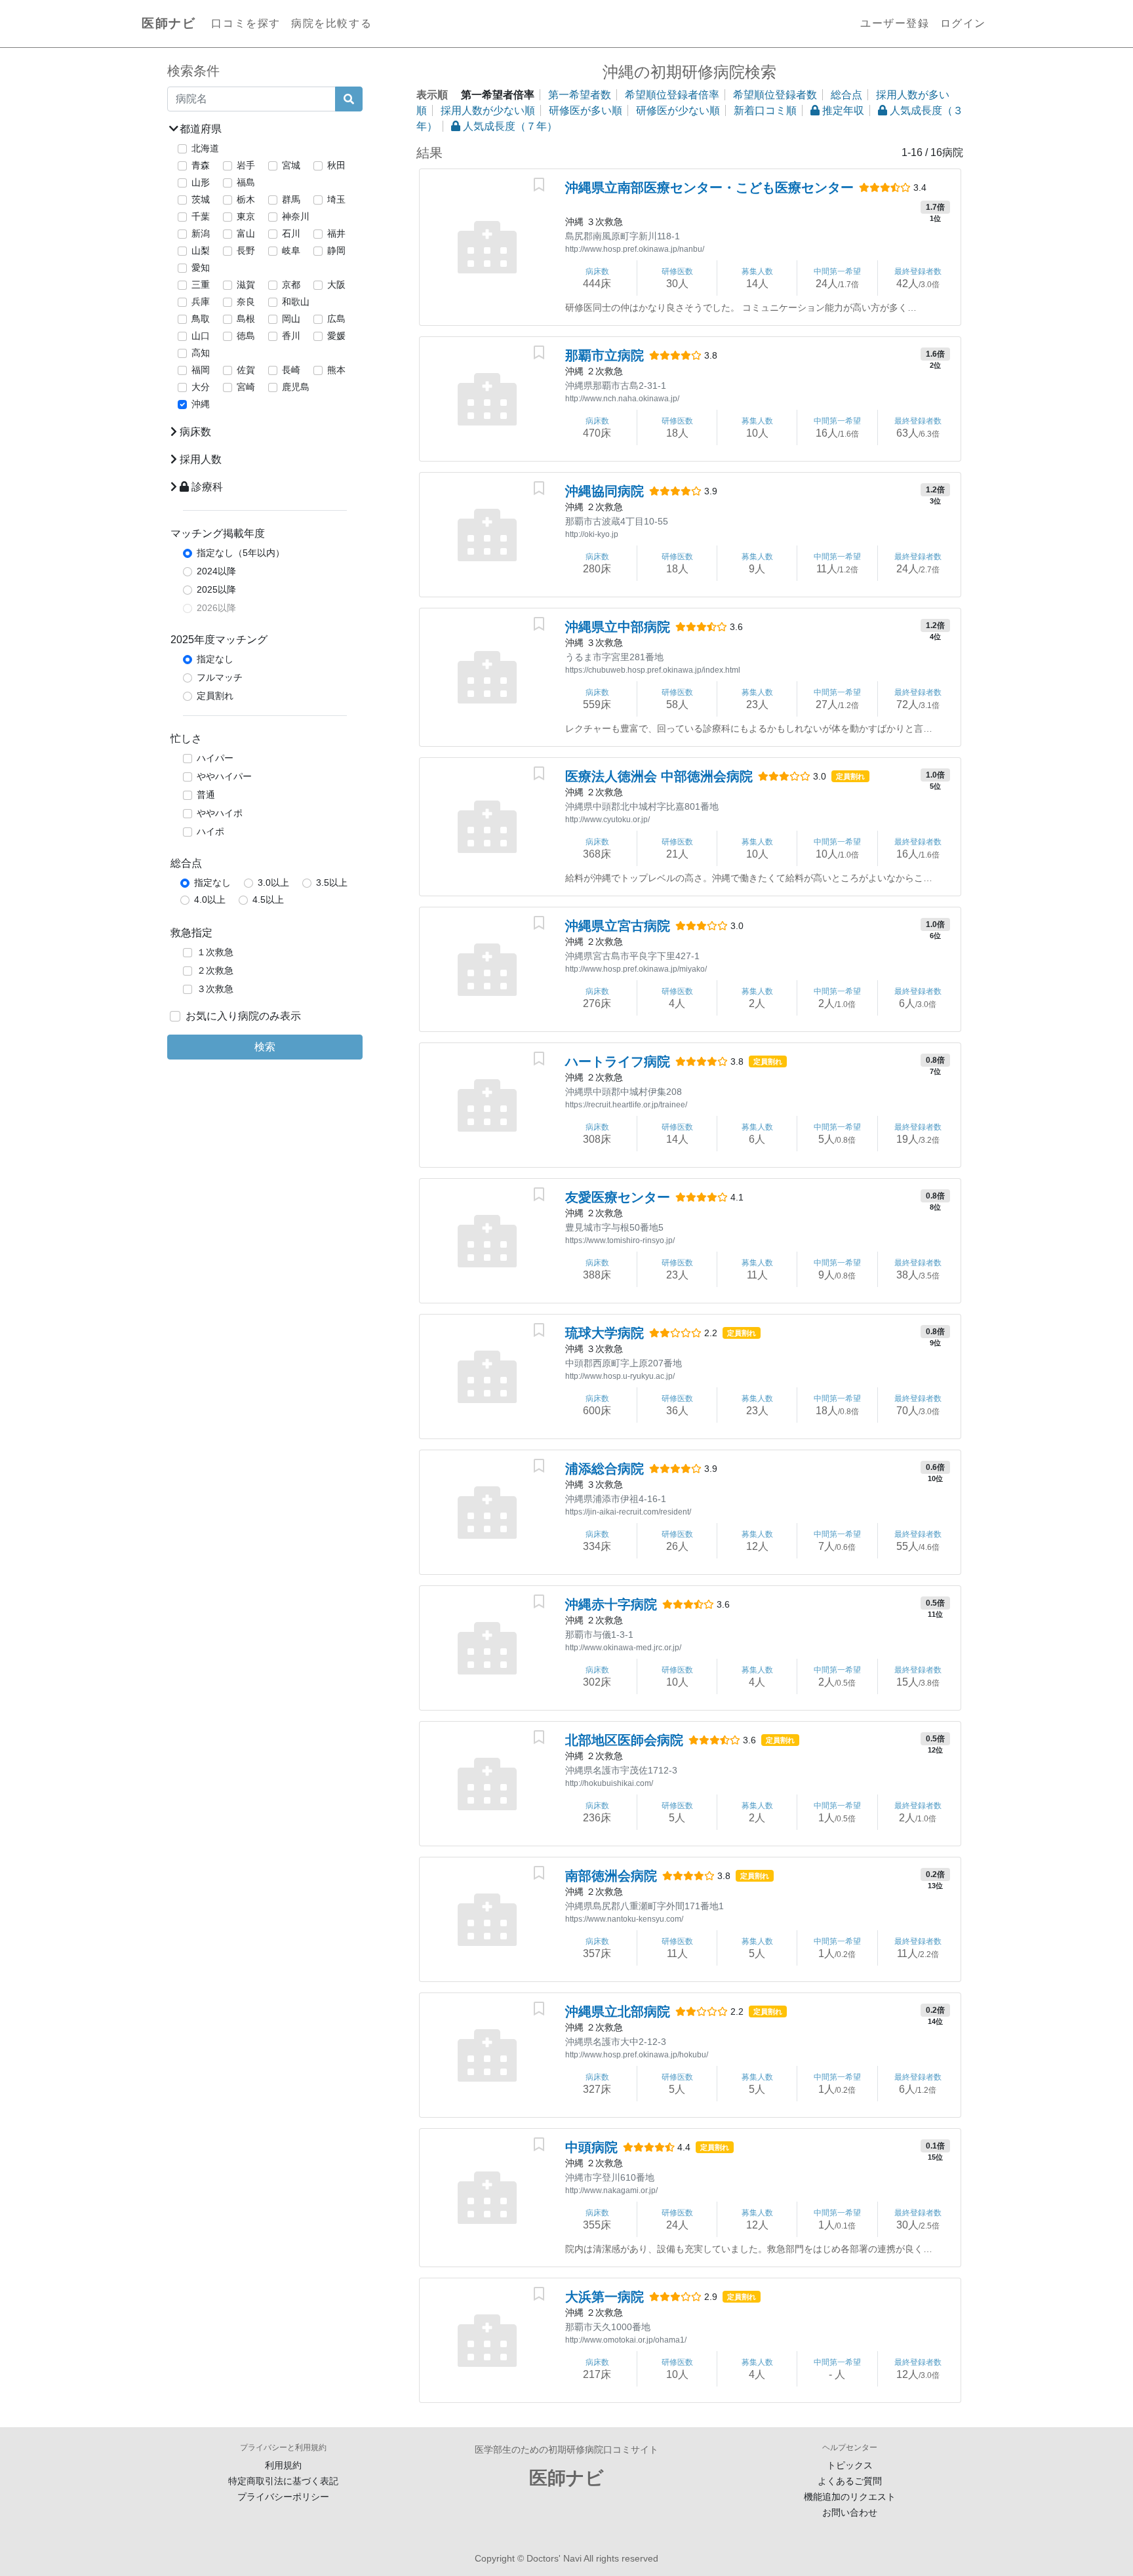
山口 (201, 336)
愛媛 (336, 336)
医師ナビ (169, 23)
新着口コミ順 (765, 110)
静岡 (336, 250)
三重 (201, 285)
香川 (291, 336)
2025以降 (216, 589)
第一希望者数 (580, 95)
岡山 (291, 319)
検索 (265, 1047)
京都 (291, 285)
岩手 (246, 165)
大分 (201, 387)
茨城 (201, 199)
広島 (336, 319)
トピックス (850, 2465)
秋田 (336, 165)
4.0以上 (210, 900)
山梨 (201, 250)
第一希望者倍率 (498, 95)
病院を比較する (331, 23)
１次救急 (215, 952)
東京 (246, 216)
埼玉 (336, 199)
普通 (206, 795)
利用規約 (283, 2465)
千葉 (201, 216)
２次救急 (215, 970)
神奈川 (296, 216)
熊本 (336, 370)
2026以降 (216, 608)
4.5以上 (268, 900)
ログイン (963, 23)
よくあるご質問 (850, 2481)
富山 (246, 233)
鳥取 (201, 319)
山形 (201, 182)
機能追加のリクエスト (850, 2497)
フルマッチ (220, 677)
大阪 (336, 285)
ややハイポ (220, 813)
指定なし (215, 659)
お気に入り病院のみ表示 (243, 1016)
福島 (246, 182)
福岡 (201, 370)
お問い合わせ (850, 2512)
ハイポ (210, 831)
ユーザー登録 (895, 23)
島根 (246, 319)
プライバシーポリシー (283, 2497)
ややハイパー (224, 776)
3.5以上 (332, 882)
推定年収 (842, 110)
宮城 (291, 165)
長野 (246, 250)
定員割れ (215, 696)
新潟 (201, 233)
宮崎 (246, 387)
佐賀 (246, 370)
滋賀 (246, 285)
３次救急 (215, 989)
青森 (201, 165)
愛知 (201, 268)
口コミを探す (246, 23)
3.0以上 (273, 882)
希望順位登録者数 (775, 95)
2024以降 (216, 571)
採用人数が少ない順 (488, 110)
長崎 (291, 370)
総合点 (846, 95)
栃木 (246, 199)
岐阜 (291, 250)
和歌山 (296, 302)
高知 (201, 353)
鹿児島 (296, 387)
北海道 (205, 148)
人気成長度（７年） (509, 126)
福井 (336, 233)
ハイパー (215, 758)
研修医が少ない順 (678, 110)
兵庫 (201, 302)
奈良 (246, 302)
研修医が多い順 (586, 110)
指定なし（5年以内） (241, 553)
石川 (291, 233)
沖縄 (201, 404)
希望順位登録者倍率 (672, 95)
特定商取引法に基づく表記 (283, 2481)
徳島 (246, 336)
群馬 (291, 199)
